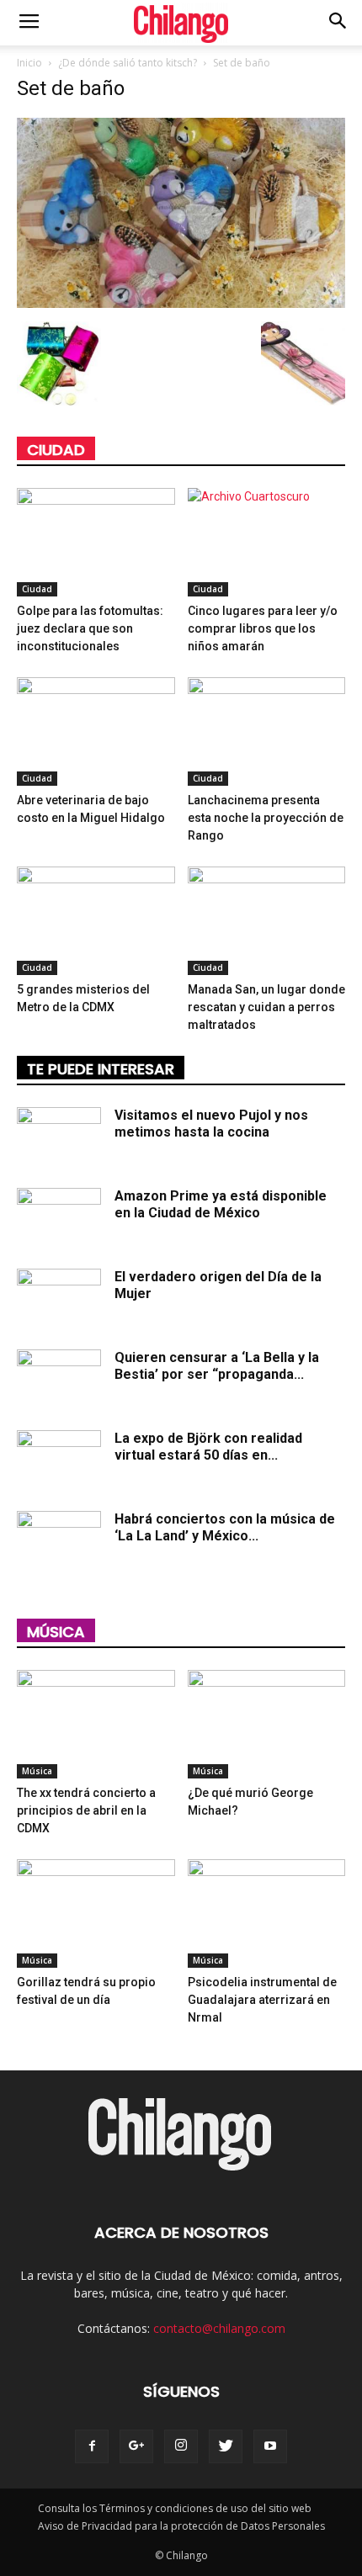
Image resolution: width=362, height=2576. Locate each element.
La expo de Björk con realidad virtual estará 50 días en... (208, 1447)
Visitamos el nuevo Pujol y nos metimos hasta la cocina (211, 1124)
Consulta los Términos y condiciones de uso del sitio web (175, 2508)
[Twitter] (226, 2446)
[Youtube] (270, 2446)
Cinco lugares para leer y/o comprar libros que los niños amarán (263, 628)
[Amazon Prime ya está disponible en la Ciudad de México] (59, 1217)
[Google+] (136, 2446)
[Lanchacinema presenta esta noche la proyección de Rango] (267, 731)
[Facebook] (92, 2446)
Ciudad (56, 450)
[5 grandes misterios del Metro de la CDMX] (96, 921)
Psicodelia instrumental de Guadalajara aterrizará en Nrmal (262, 2000)
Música (56, 1632)
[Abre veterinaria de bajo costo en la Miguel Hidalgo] (96, 731)
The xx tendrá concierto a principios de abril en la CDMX (86, 1810)
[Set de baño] (181, 304)
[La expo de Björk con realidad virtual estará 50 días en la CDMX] (59, 1460)
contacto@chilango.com (219, 2328)
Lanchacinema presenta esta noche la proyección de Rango (266, 818)
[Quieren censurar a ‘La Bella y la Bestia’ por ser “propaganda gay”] (59, 1379)
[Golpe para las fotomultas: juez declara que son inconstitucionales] (96, 542)
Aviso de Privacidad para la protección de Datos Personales (181, 2526)
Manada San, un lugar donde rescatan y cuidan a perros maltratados (266, 1007)
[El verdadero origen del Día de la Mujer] (59, 1298)
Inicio (29, 63)
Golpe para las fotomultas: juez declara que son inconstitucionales (90, 628)
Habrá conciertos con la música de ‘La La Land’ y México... (225, 1527)
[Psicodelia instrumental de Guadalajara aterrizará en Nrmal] (267, 1913)
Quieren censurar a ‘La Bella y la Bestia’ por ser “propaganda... (217, 1366)
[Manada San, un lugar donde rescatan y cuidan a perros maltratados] (267, 921)
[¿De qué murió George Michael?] (267, 1724)
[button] (338, 23)
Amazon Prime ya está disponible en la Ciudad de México (221, 1204)
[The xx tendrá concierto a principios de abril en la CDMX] (96, 1724)
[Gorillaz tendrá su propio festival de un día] (96, 1913)
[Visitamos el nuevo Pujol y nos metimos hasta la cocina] (59, 1137)
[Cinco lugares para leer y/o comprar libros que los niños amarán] (267, 542)
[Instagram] (181, 2446)
